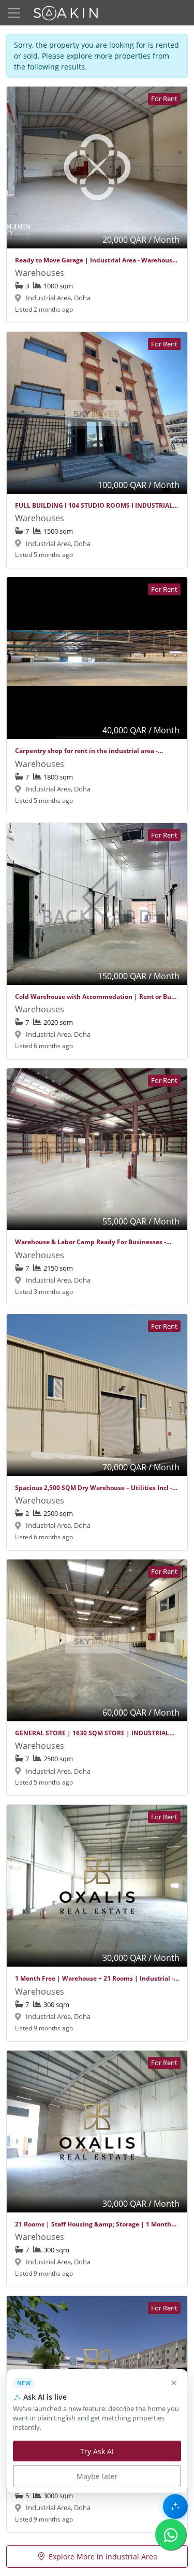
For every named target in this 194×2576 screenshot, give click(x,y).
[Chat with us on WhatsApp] (171, 2535)
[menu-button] (14, 13)
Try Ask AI (97, 2451)
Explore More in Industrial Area (103, 2557)
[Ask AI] (175, 2507)
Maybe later (97, 2476)
